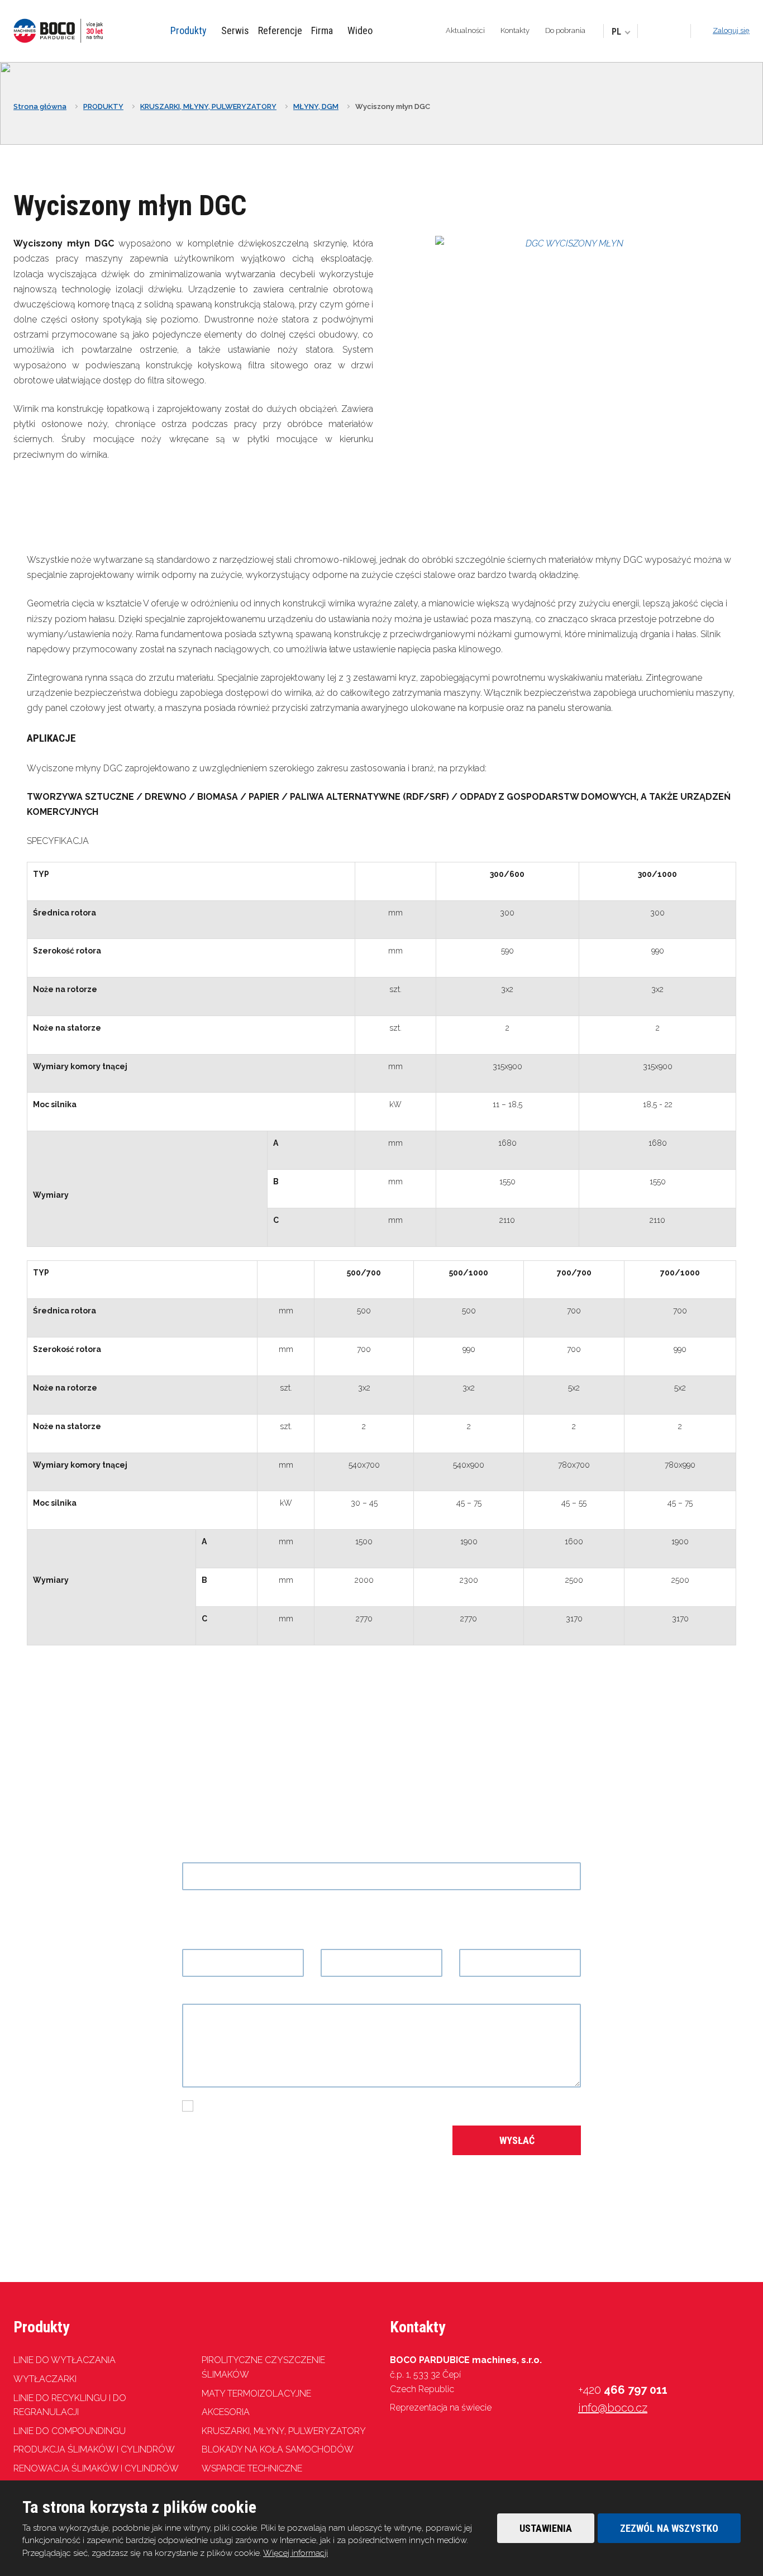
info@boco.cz (613, 2408)
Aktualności (465, 30)
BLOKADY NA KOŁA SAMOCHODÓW (278, 2449)
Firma (322, 30)
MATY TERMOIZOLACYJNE (256, 2394)
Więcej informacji (295, 2553)
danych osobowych (371, 2106)
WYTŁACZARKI (45, 2379)
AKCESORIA (226, 2412)
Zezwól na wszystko (669, 2528)
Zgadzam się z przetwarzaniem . (307, 2106)
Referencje (280, 30)
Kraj (189, 1854)
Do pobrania (565, 30)
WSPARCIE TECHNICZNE (252, 2468)
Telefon (339, 1941)
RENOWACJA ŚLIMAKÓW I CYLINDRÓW (96, 2468)
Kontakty (515, 30)
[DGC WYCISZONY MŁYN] (570, 243)
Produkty (189, 30)
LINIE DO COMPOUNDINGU (70, 2431)
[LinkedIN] (678, 32)
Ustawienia (546, 2528)
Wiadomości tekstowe (232, 1996)
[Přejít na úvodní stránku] (58, 31)
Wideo (360, 30)
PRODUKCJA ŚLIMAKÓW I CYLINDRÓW (94, 2449)
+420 (623, 2390)
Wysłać (517, 2140)
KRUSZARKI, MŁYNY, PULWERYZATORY (284, 2431)
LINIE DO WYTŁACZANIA (65, 2360)
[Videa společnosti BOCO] (664, 32)
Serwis (235, 30)
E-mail (476, 1941)
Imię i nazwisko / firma (231, 1941)
